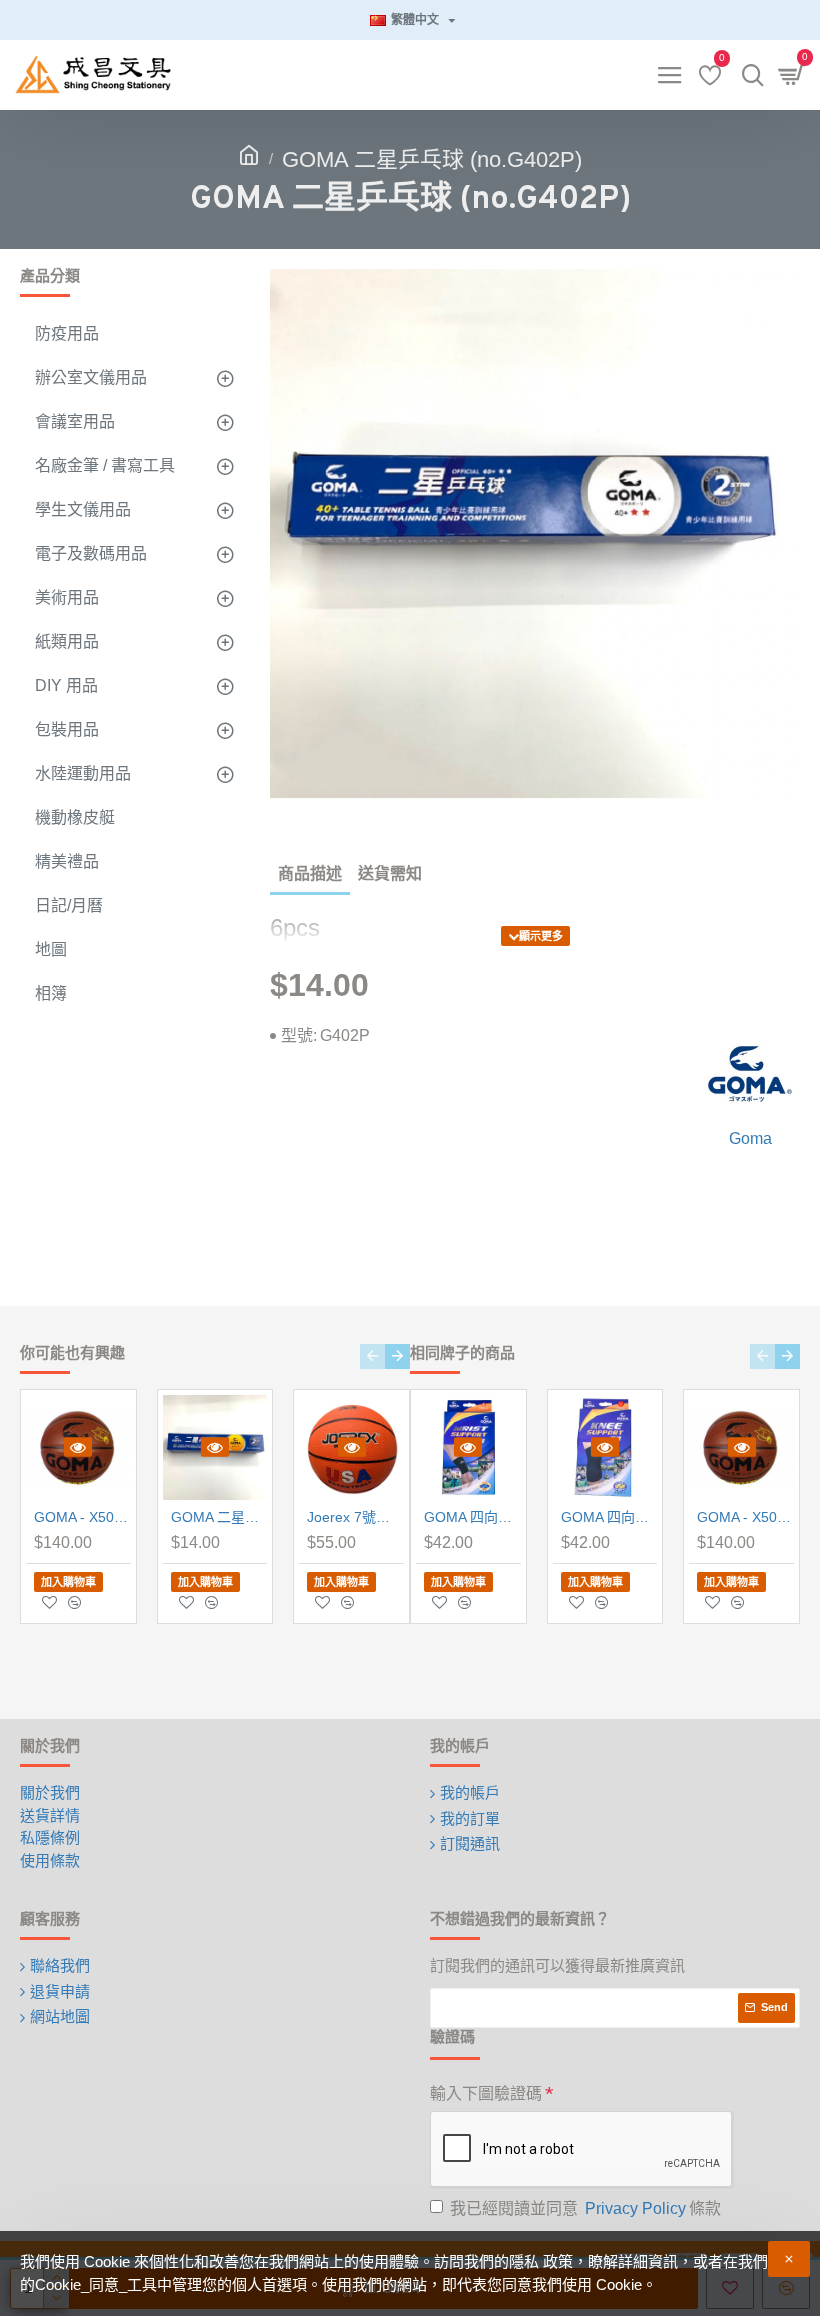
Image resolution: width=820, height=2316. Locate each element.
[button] (372, 1356)
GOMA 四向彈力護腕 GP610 (472, 1517)
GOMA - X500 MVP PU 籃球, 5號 (82, 1517)
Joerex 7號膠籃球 (355, 1517)
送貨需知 (390, 873)
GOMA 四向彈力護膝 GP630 (609, 1517)
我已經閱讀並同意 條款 (585, 2208)
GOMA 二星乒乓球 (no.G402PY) (219, 1517)
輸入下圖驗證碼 (486, 2093)
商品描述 (310, 873)
